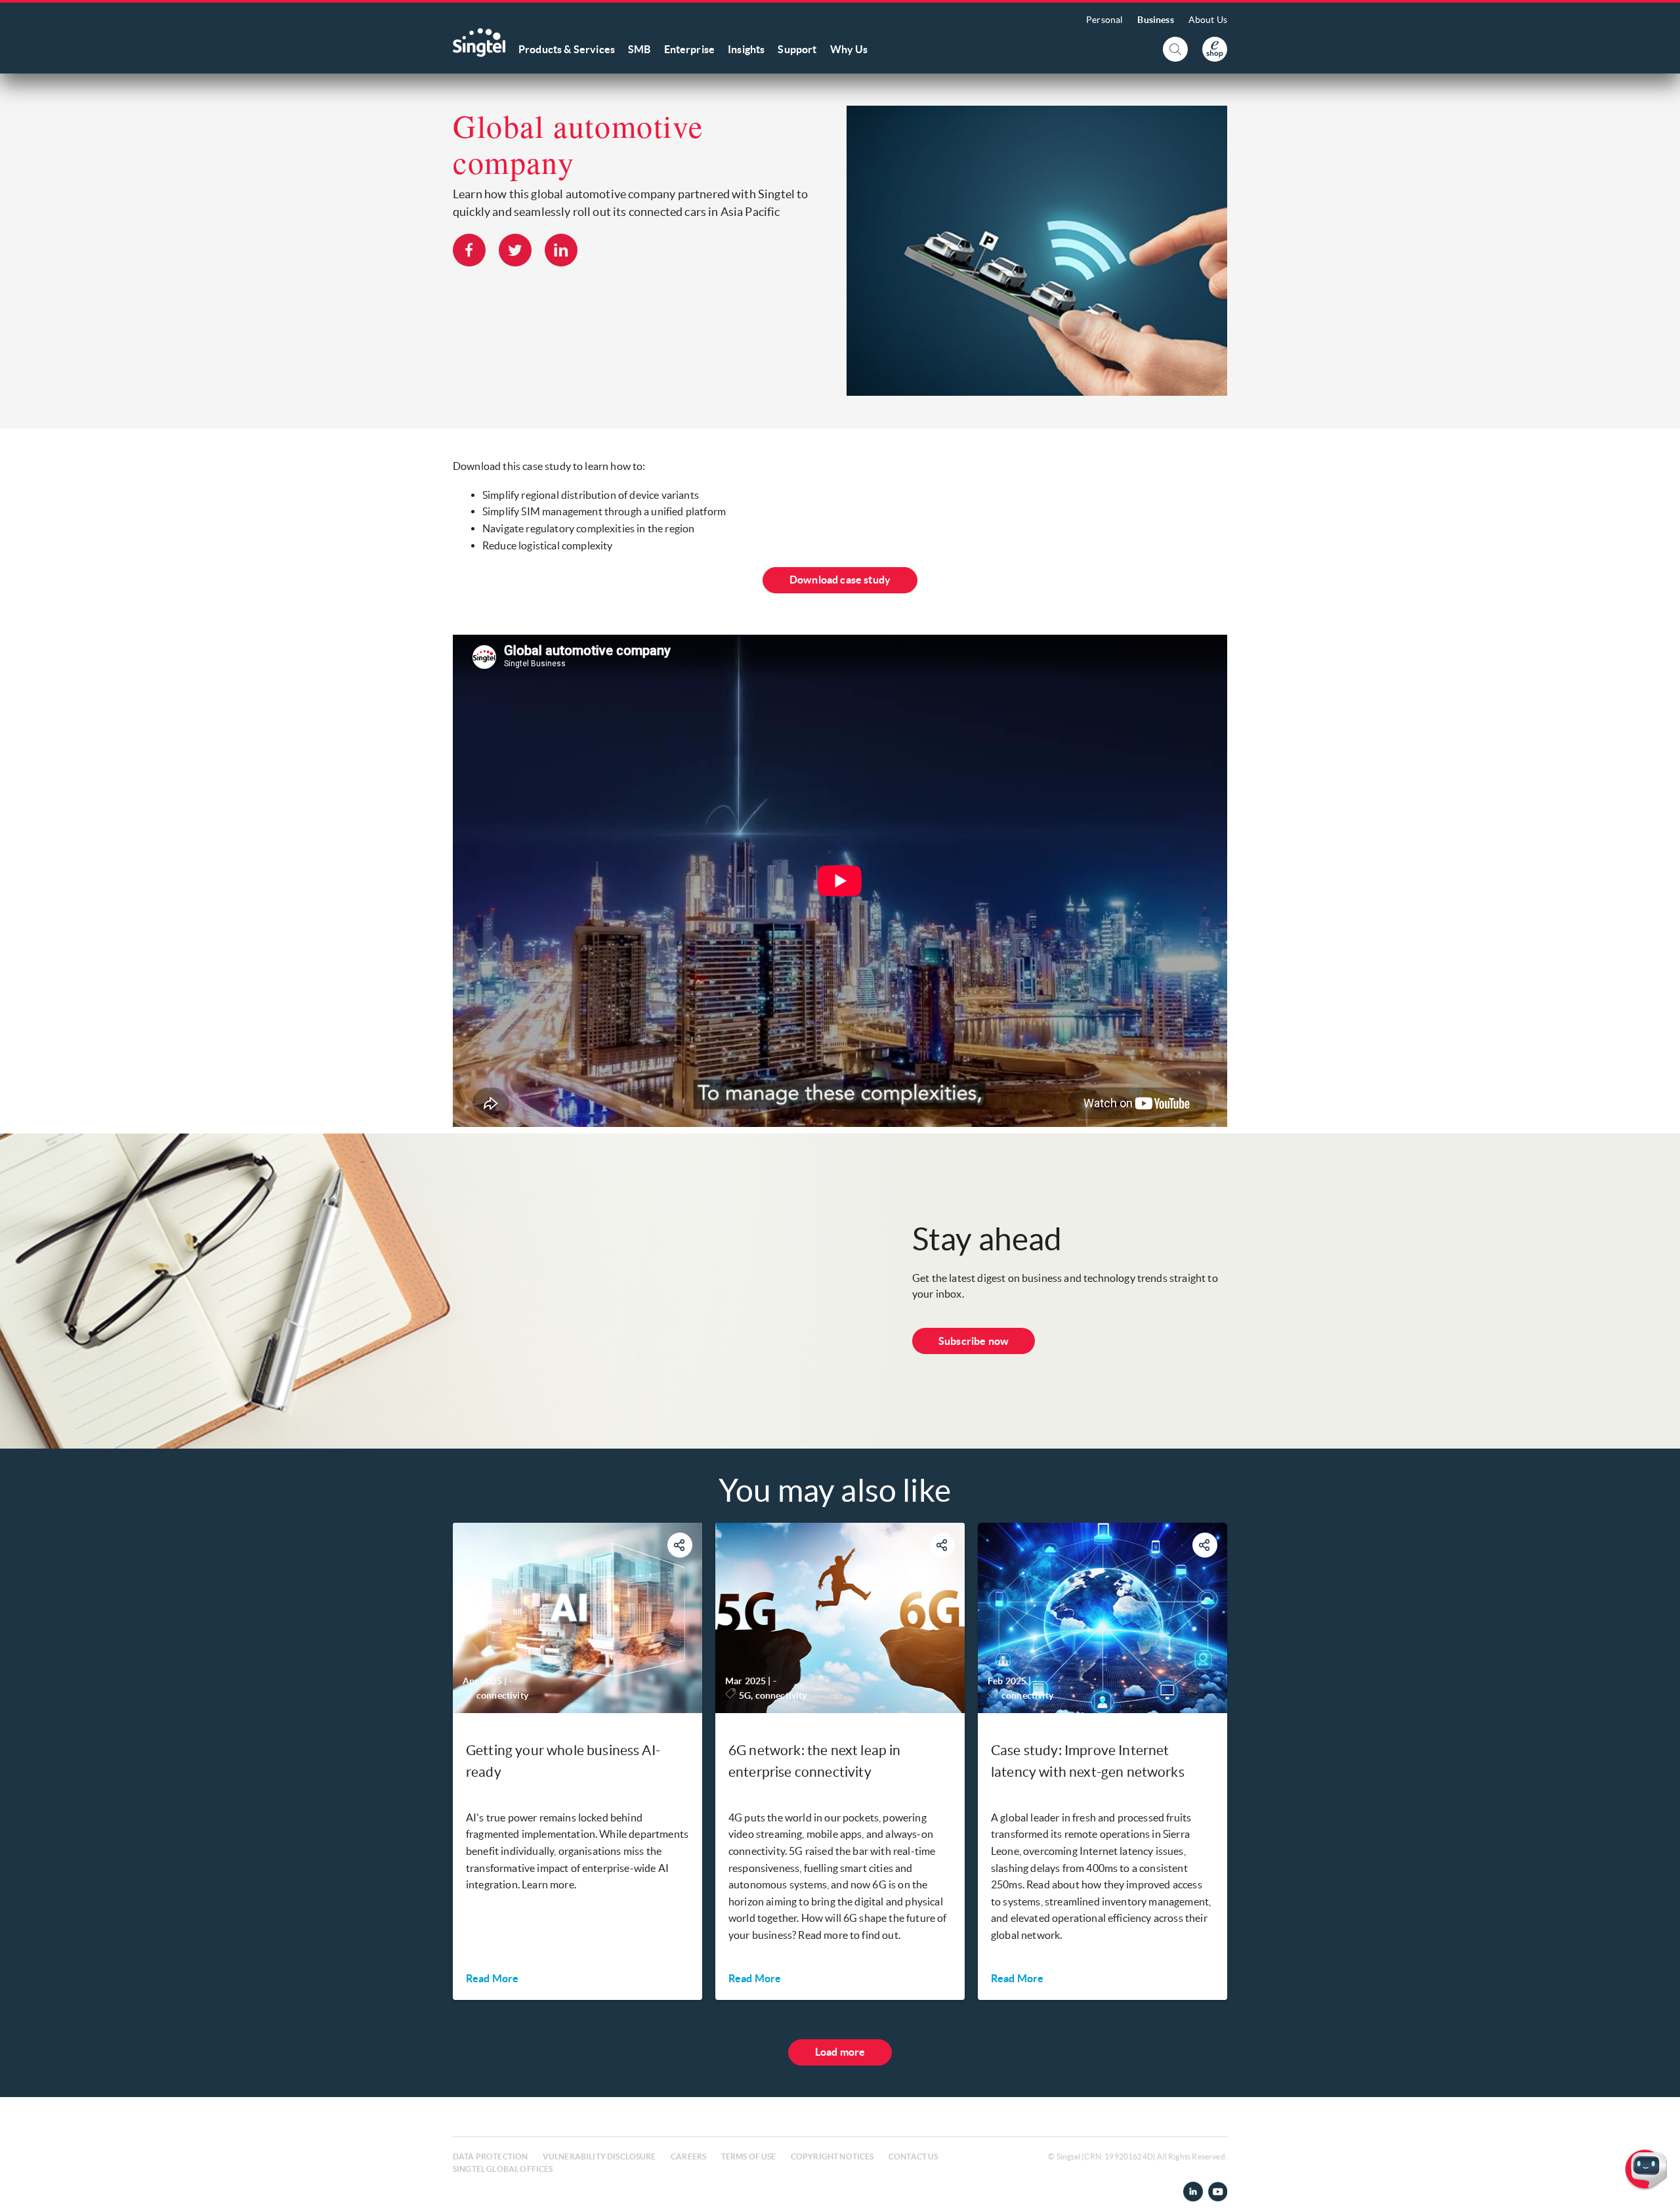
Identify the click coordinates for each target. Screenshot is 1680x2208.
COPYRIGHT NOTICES (832, 2156)
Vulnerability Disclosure (599, 2156)
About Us (1208, 20)
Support (797, 49)
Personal (1104, 20)
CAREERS (688, 2156)
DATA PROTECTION (490, 2156)
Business (1155, 20)
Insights (746, 49)
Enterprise (690, 49)
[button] (1660, 2188)
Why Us (849, 49)
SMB (639, 49)
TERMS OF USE (749, 2156)
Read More (492, 1978)
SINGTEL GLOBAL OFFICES (503, 2169)
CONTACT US (913, 2156)
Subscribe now (974, 1341)
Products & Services (567, 49)
